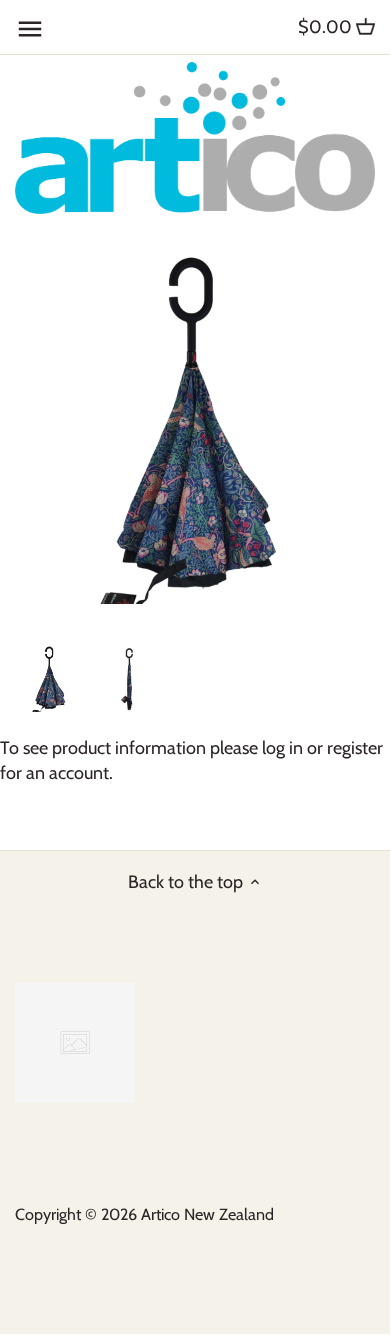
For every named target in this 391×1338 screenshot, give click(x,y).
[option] (50, 678)
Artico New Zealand (207, 1214)
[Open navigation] (30, 29)
